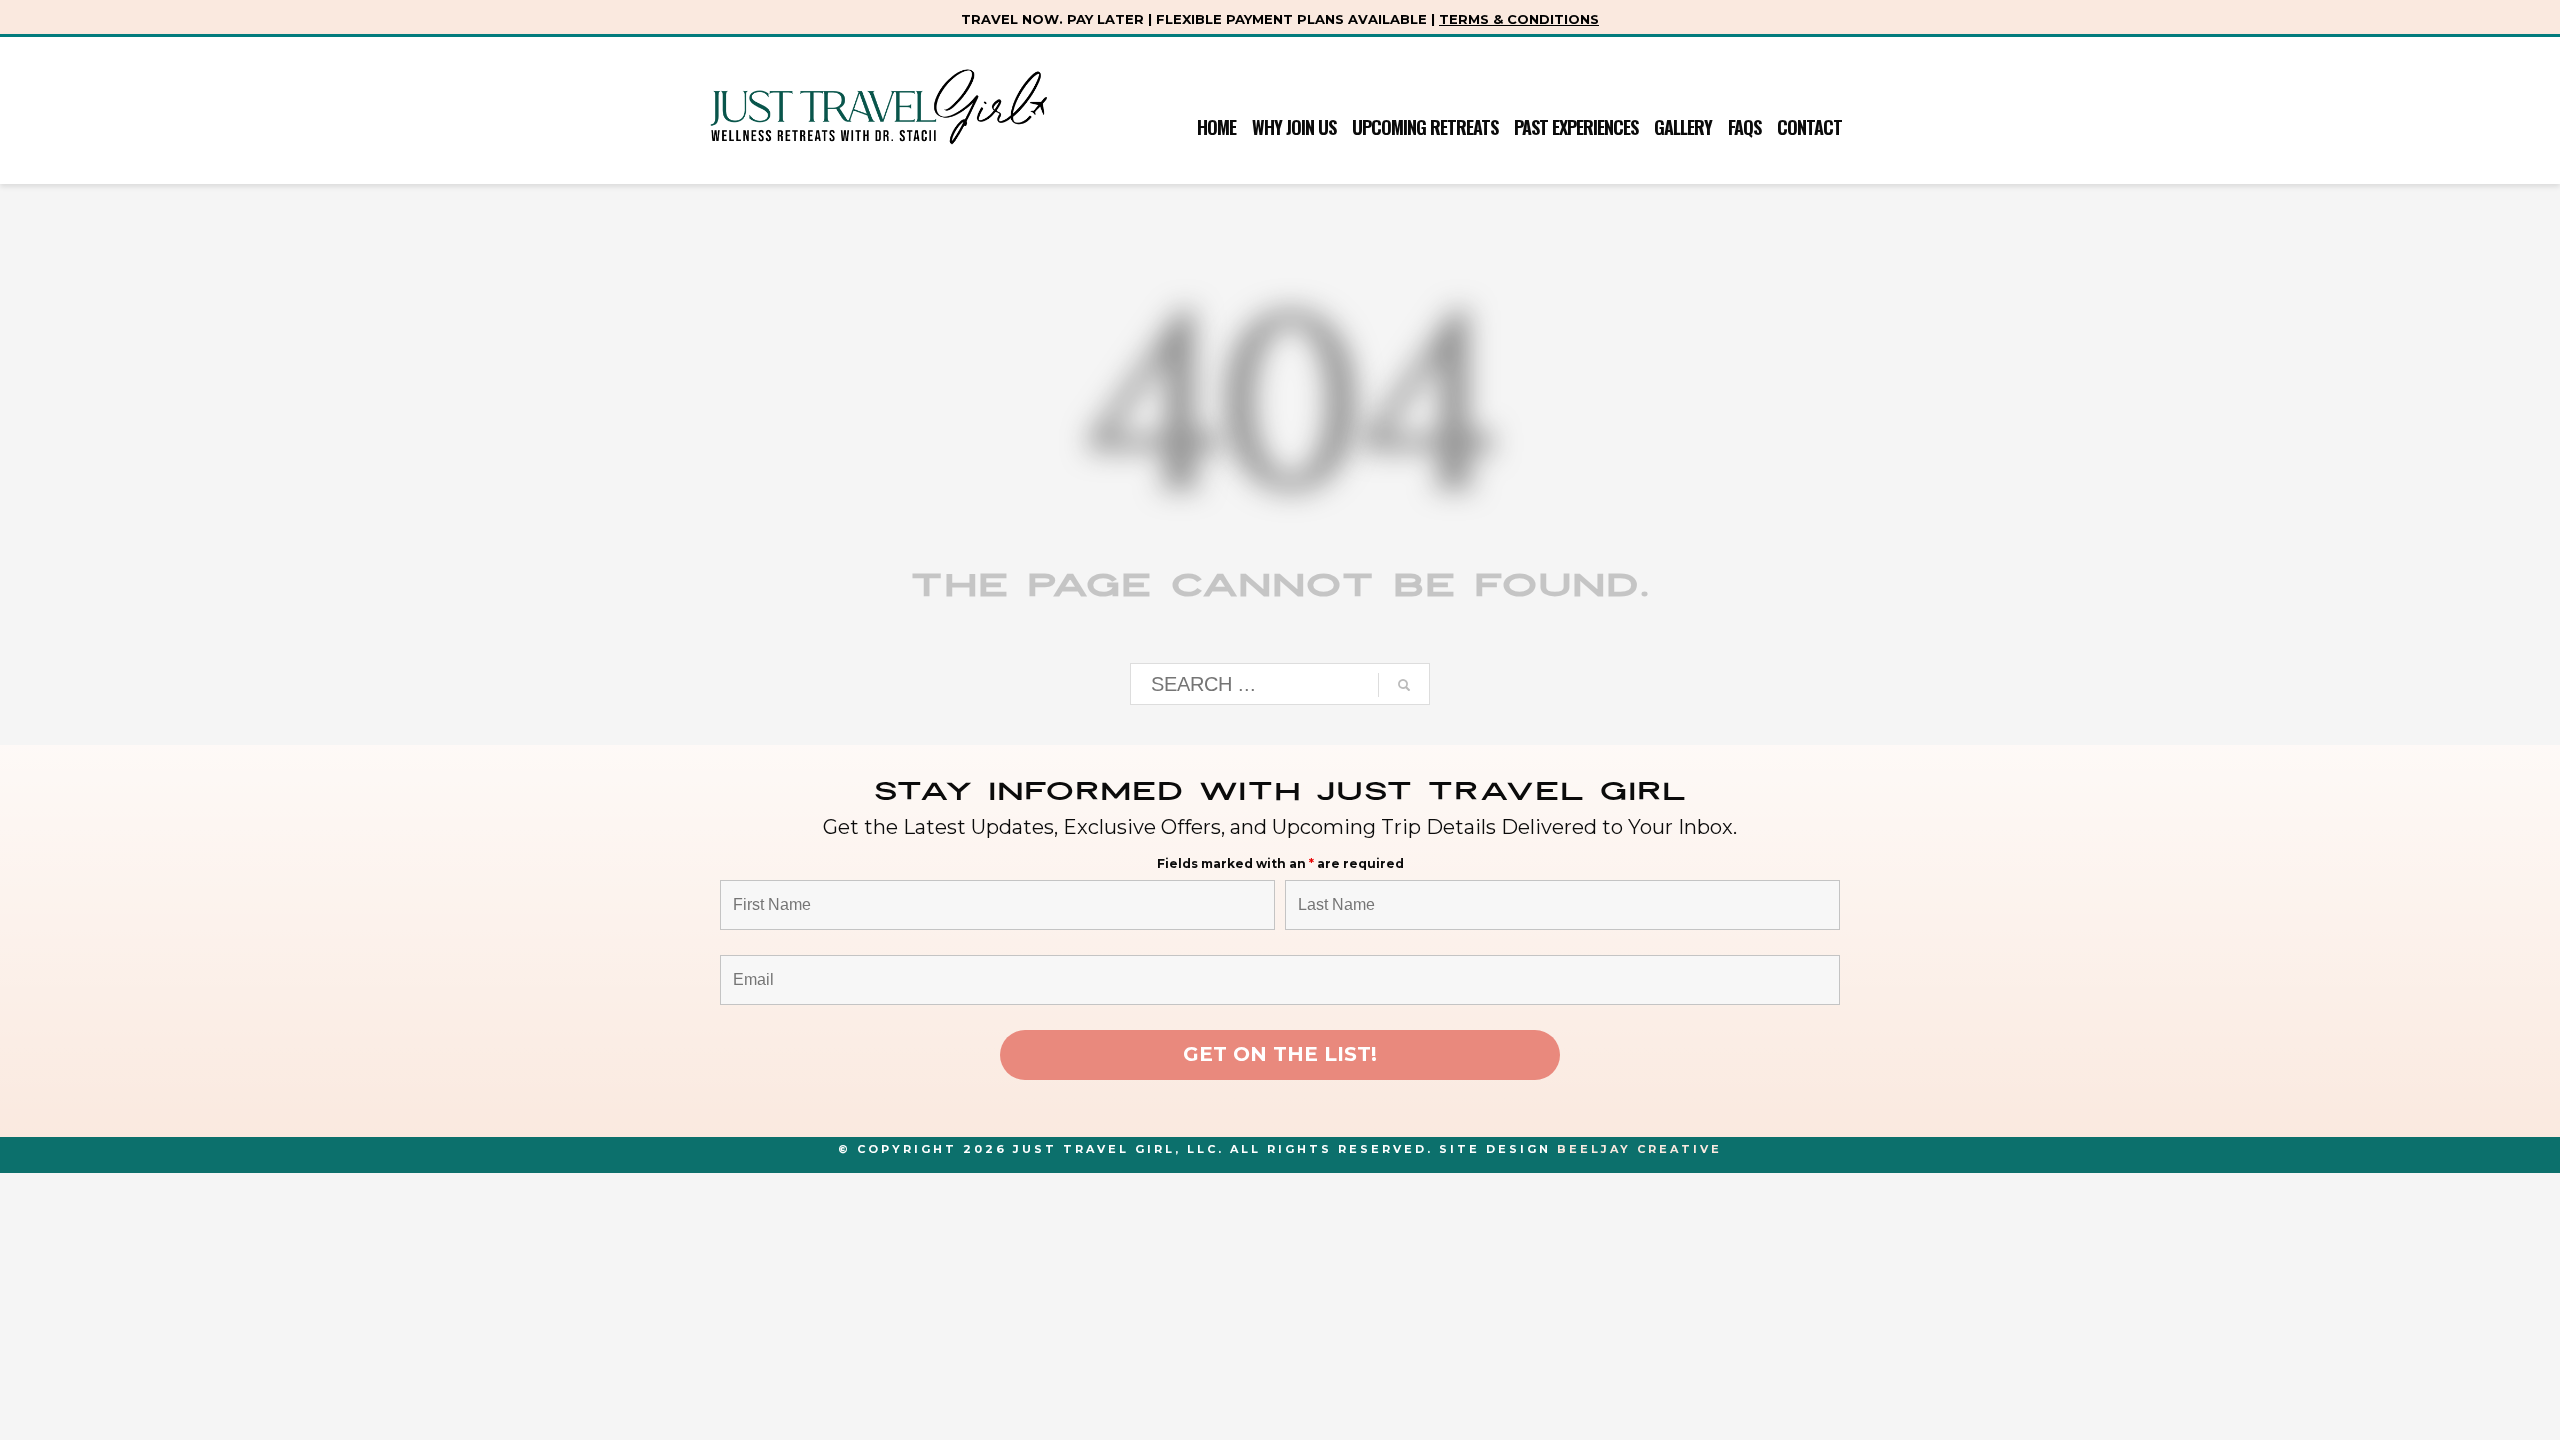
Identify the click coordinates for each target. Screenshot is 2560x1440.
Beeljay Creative (1639, 1149)
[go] (1404, 685)
